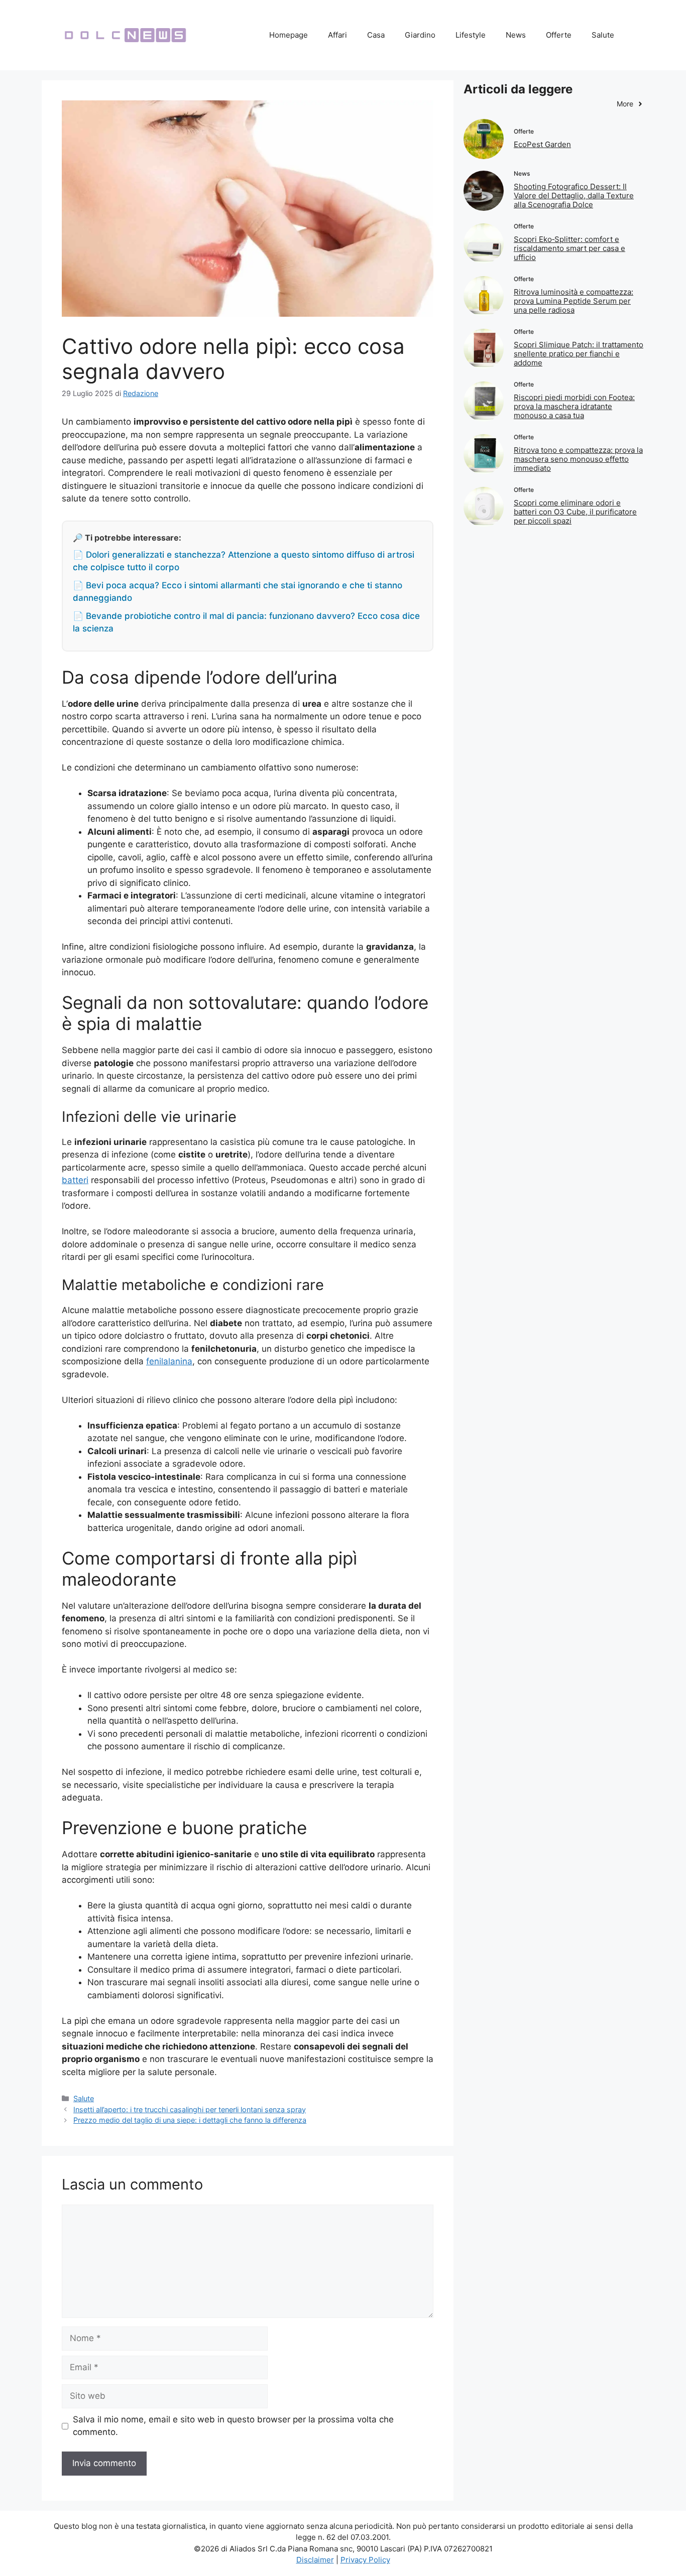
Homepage (289, 35)
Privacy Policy (365, 2560)
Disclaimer (315, 2560)
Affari (337, 35)
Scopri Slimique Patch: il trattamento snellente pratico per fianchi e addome (579, 354)
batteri (75, 1180)
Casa (376, 35)
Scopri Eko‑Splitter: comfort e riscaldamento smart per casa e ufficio (569, 248)
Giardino (420, 35)
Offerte (559, 35)
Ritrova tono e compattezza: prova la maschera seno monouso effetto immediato (578, 459)
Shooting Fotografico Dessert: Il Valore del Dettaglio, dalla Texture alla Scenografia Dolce (574, 196)
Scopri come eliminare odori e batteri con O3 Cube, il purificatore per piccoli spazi (575, 512)
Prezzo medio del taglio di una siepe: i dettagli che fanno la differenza (190, 2120)
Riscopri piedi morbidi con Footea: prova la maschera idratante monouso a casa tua (574, 406)
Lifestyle (471, 35)
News (516, 35)
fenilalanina (169, 1361)
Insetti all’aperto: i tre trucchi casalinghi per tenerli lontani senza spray (190, 2109)
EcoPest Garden (542, 144)
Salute (603, 35)
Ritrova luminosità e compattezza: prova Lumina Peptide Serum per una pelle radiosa (574, 301)
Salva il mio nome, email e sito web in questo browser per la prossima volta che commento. (233, 2426)
